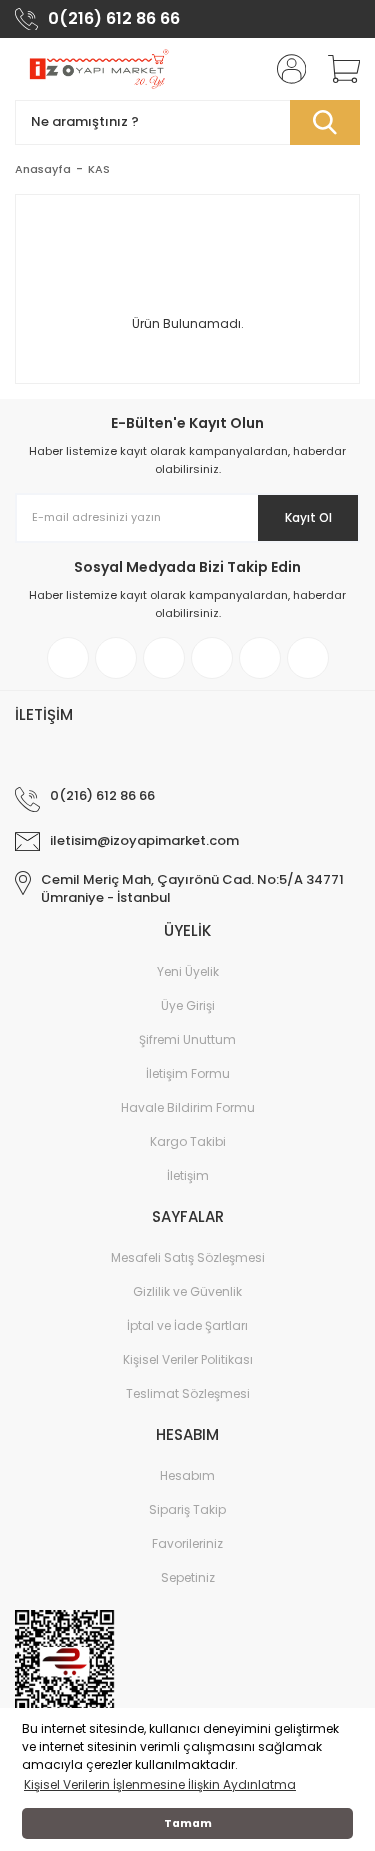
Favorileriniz (187, 1543)
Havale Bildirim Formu (188, 1107)
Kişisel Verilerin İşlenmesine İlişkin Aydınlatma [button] (160, 1784)
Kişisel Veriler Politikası (188, 1359)
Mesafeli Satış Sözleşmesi (188, 1257)
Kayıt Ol (308, 517)
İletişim (188, 1175)
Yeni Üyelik (188, 971)
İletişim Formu (188, 1073)
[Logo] (97, 69)
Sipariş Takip (187, 1509)
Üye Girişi (188, 1005)
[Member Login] (285, 69)
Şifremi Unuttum (187, 1039)
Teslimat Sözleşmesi (188, 1393)
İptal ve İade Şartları (187, 1325)
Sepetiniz (188, 1577)
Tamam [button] (188, 1823)
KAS (99, 169)
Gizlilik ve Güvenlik (187, 1291)
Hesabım (187, 1475)
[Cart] (337, 69)
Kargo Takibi (188, 1141)
